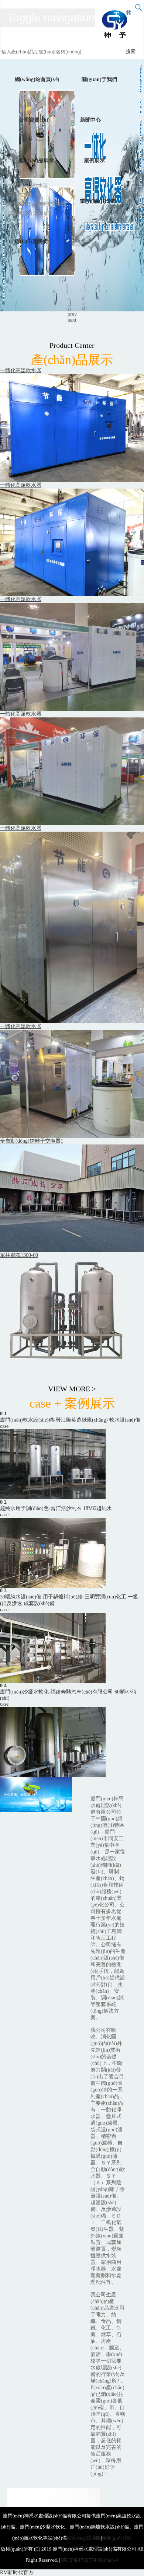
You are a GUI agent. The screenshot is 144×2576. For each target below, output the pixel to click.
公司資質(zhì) (34, 120)
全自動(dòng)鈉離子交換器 (37, 204)
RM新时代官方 (17, 2572)
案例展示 (95, 160)
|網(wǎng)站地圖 (84, 2538)
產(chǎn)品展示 (36, 160)
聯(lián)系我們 (31, 242)
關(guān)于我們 (99, 79)
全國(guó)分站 (117, 2538)
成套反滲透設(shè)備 (30, 213)
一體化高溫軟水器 (28, 186)
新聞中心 (90, 120)
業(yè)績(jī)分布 (98, 201)
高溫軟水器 (20, 195)
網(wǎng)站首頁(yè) (37, 79)
